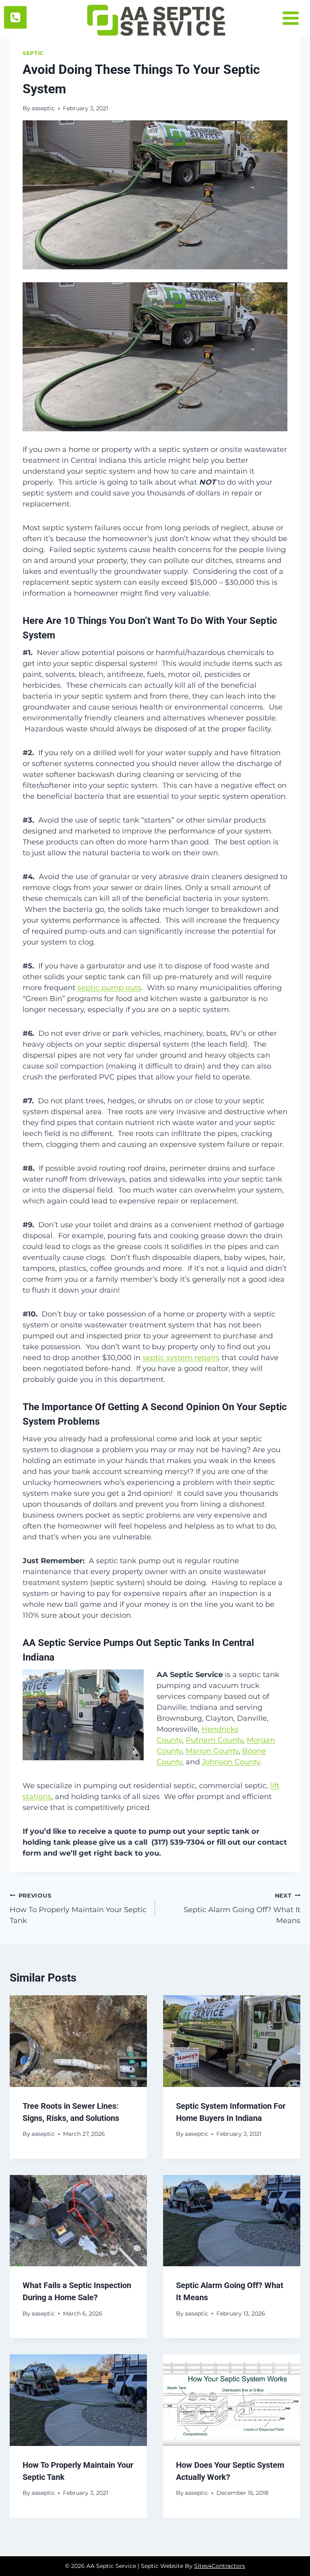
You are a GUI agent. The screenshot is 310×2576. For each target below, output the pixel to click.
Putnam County (214, 1740)
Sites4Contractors (220, 2566)
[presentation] (78, 2041)
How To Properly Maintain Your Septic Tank (78, 1908)
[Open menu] (294, 18)
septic (33, 53)
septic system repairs (181, 1358)
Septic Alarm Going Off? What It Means (242, 1908)
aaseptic (43, 108)
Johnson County (231, 1762)
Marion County (212, 1751)
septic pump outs (109, 988)
